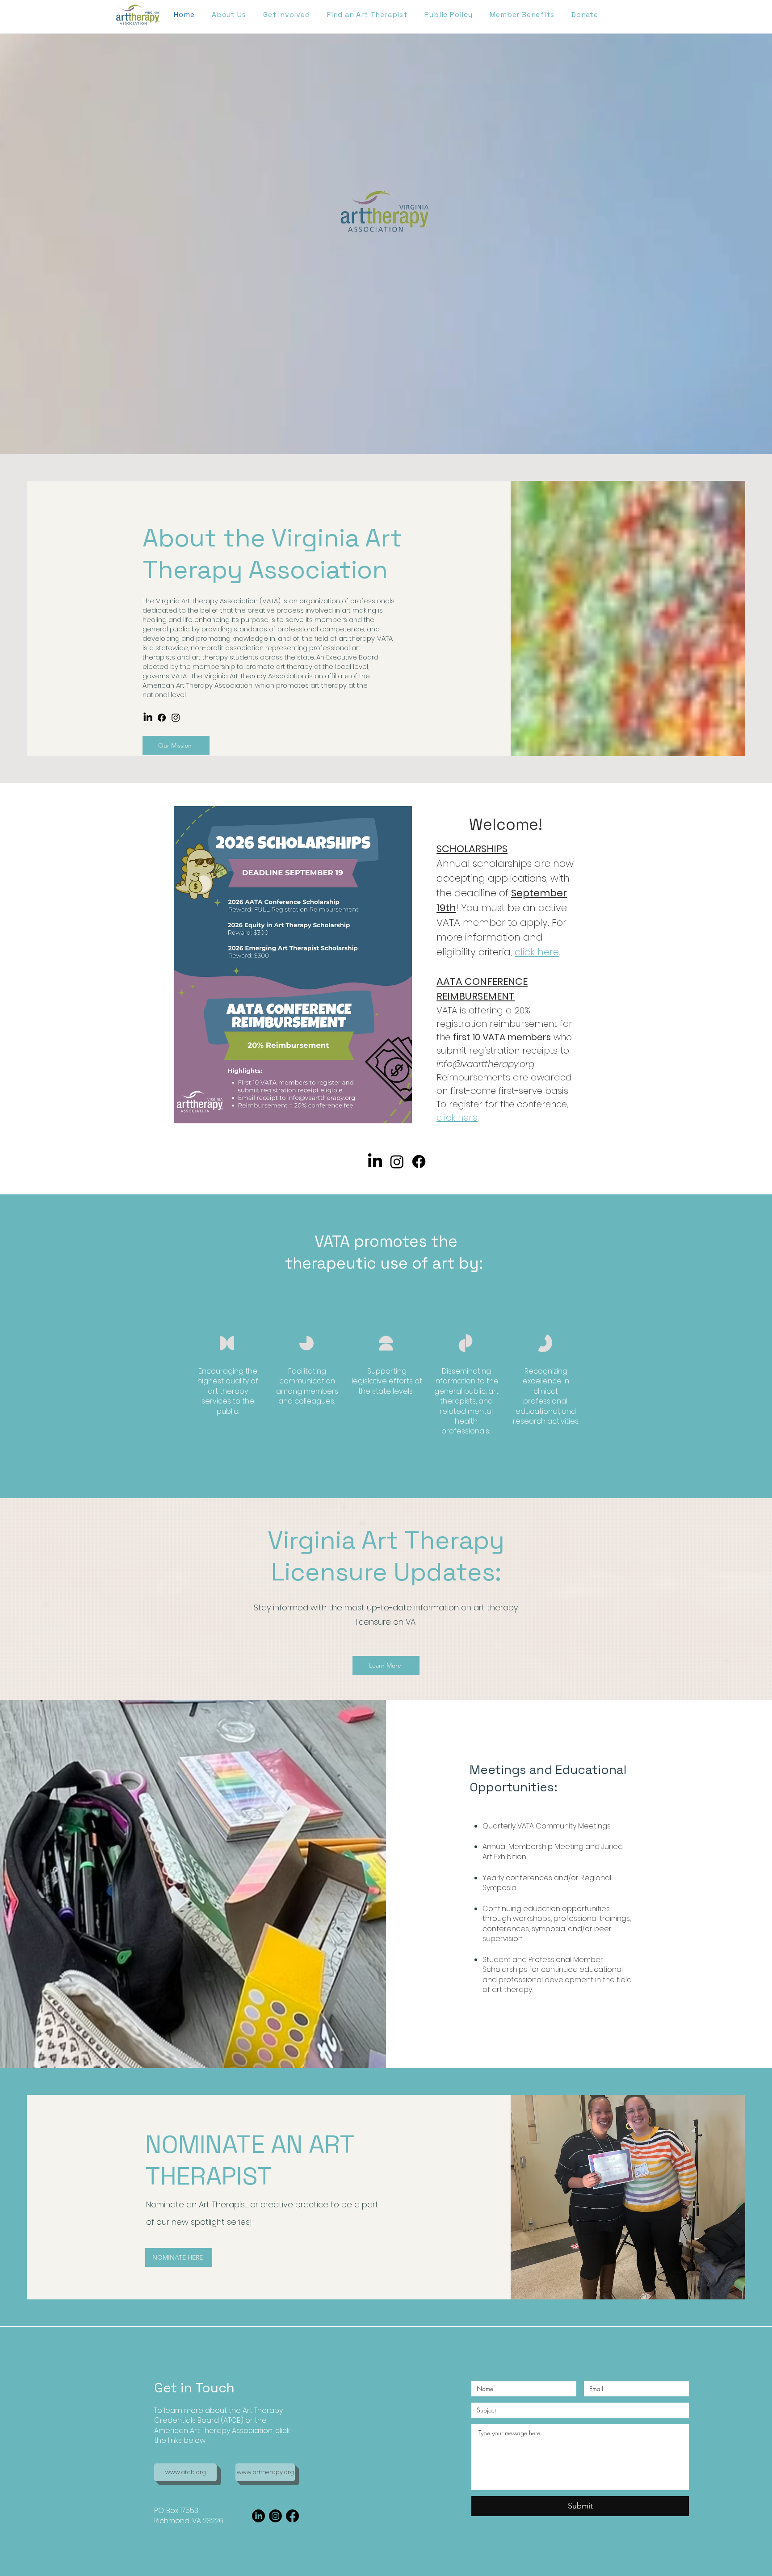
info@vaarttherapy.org (485, 1064)
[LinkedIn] (148, 718)
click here (537, 952)
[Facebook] (162, 718)
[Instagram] (176, 718)
